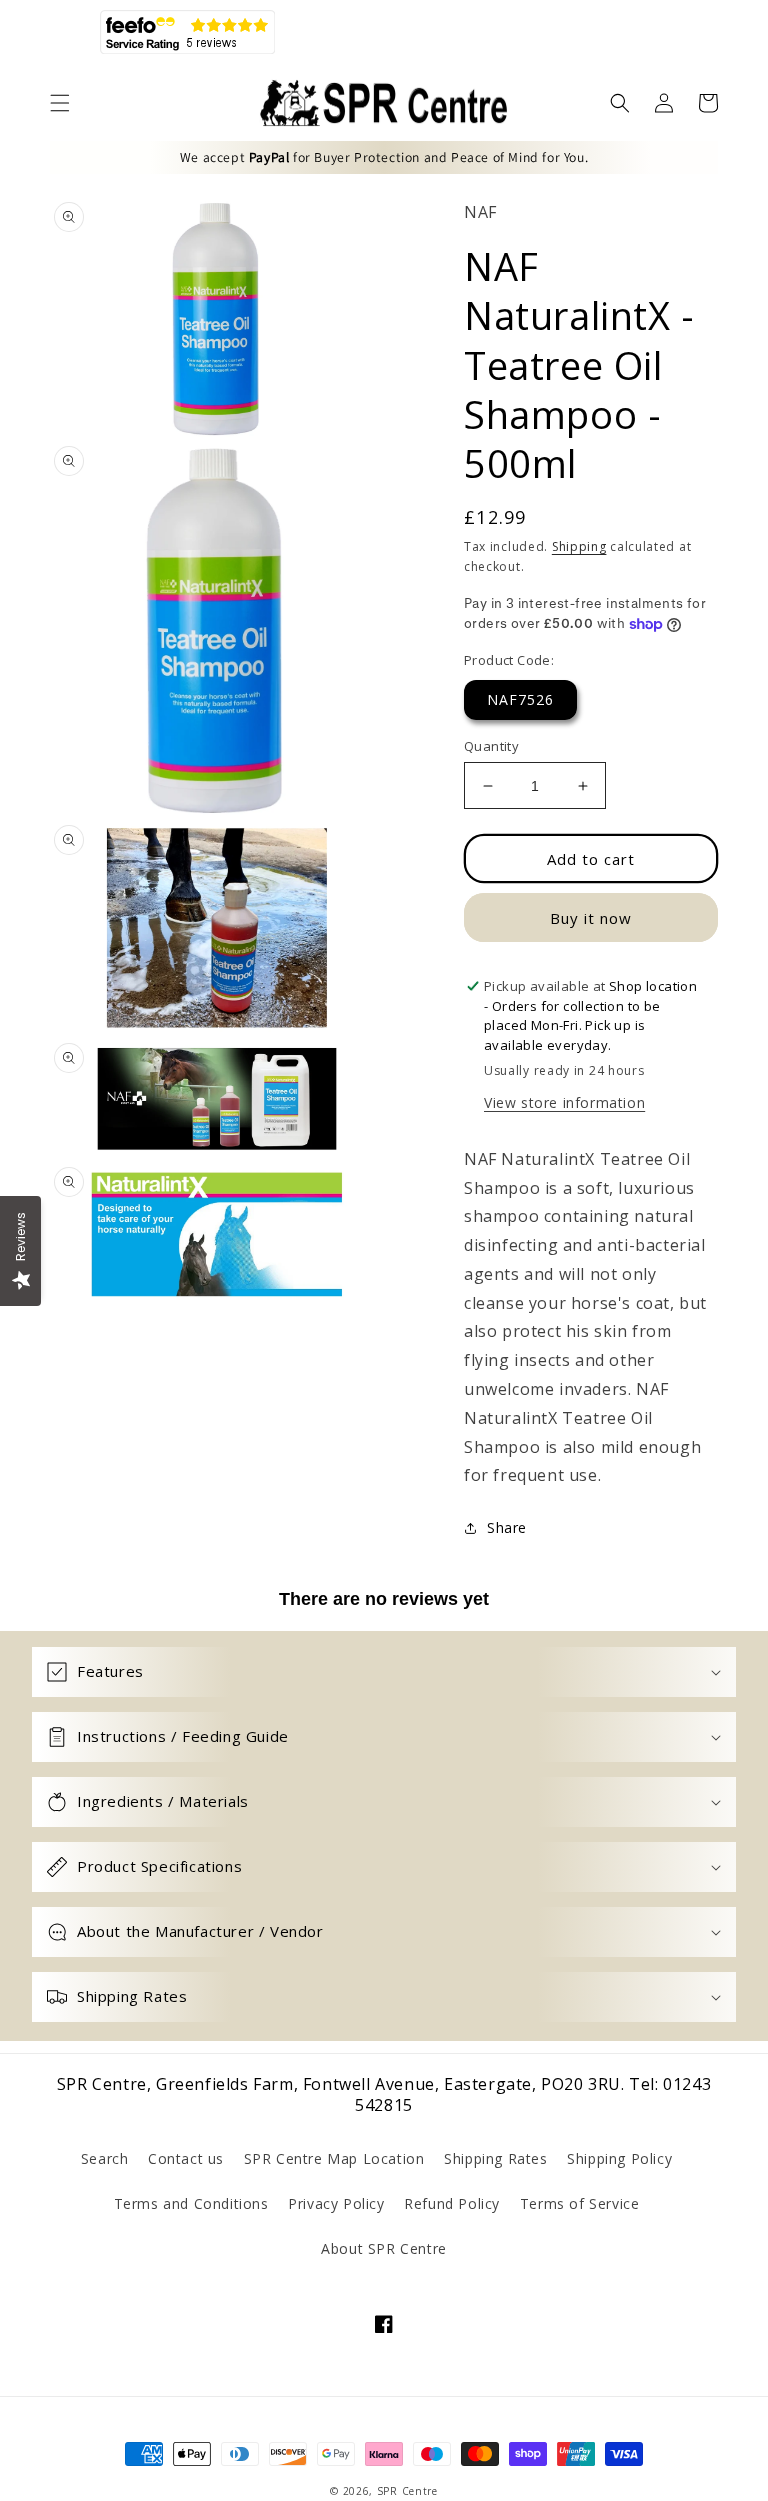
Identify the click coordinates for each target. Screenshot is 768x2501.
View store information (564, 1102)
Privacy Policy (336, 2203)
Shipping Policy (619, 2158)
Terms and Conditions (191, 2203)
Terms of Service (580, 2203)
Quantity (491, 746)
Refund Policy (452, 2203)
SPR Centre (407, 2491)
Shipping (579, 546)
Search (105, 2158)
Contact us (186, 2158)
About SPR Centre (384, 2248)
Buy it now (591, 918)
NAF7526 (520, 699)
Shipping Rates (495, 2158)
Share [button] (507, 1527)
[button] (60, 103)
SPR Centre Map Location (334, 2158)
